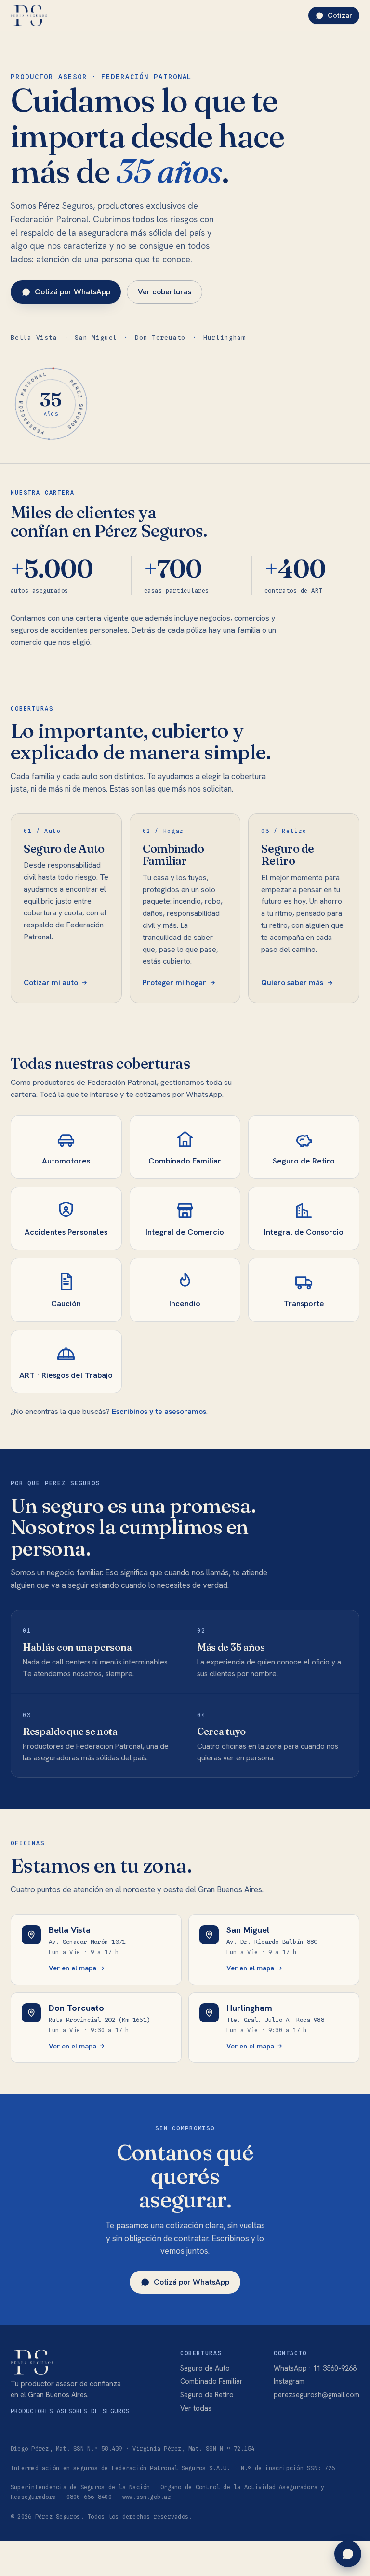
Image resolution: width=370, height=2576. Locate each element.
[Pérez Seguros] (29, 15)
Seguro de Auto (205, 2368)
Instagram (289, 2381)
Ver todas (196, 2408)
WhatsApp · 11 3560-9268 (315, 2368)
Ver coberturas (165, 292)
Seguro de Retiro (207, 2395)
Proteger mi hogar (174, 983)
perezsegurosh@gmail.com (317, 2395)
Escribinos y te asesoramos (159, 1411)
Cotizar (340, 15)
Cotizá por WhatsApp (73, 292)
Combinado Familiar (211, 2381)
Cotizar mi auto (51, 983)
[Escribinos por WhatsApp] (348, 2554)
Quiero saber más (292, 983)
